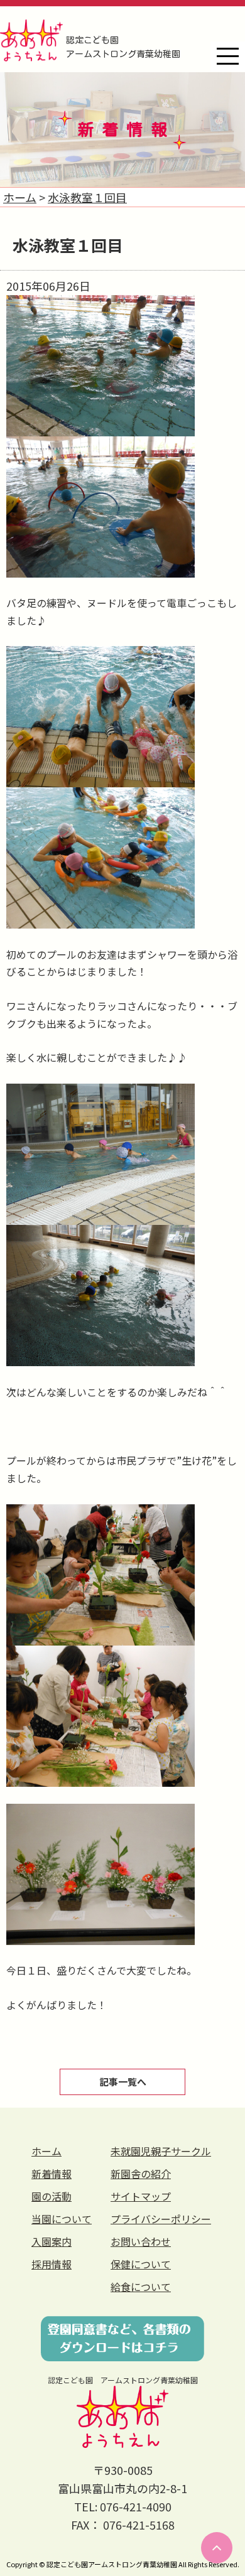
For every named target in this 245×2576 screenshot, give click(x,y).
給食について (141, 2287)
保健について (141, 2264)
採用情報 (52, 2264)
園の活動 (52, 2196)
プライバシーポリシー (161, 2219)
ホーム (46, 2151)
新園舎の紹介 (141, 2174)
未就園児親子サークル (161, 2151)
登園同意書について (122, 2339)
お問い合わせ (141, 2241)
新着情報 (52, 2174)
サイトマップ (141, 2196)
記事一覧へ (123, 2082)
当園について (62, 2219)
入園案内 (52, 2241)
